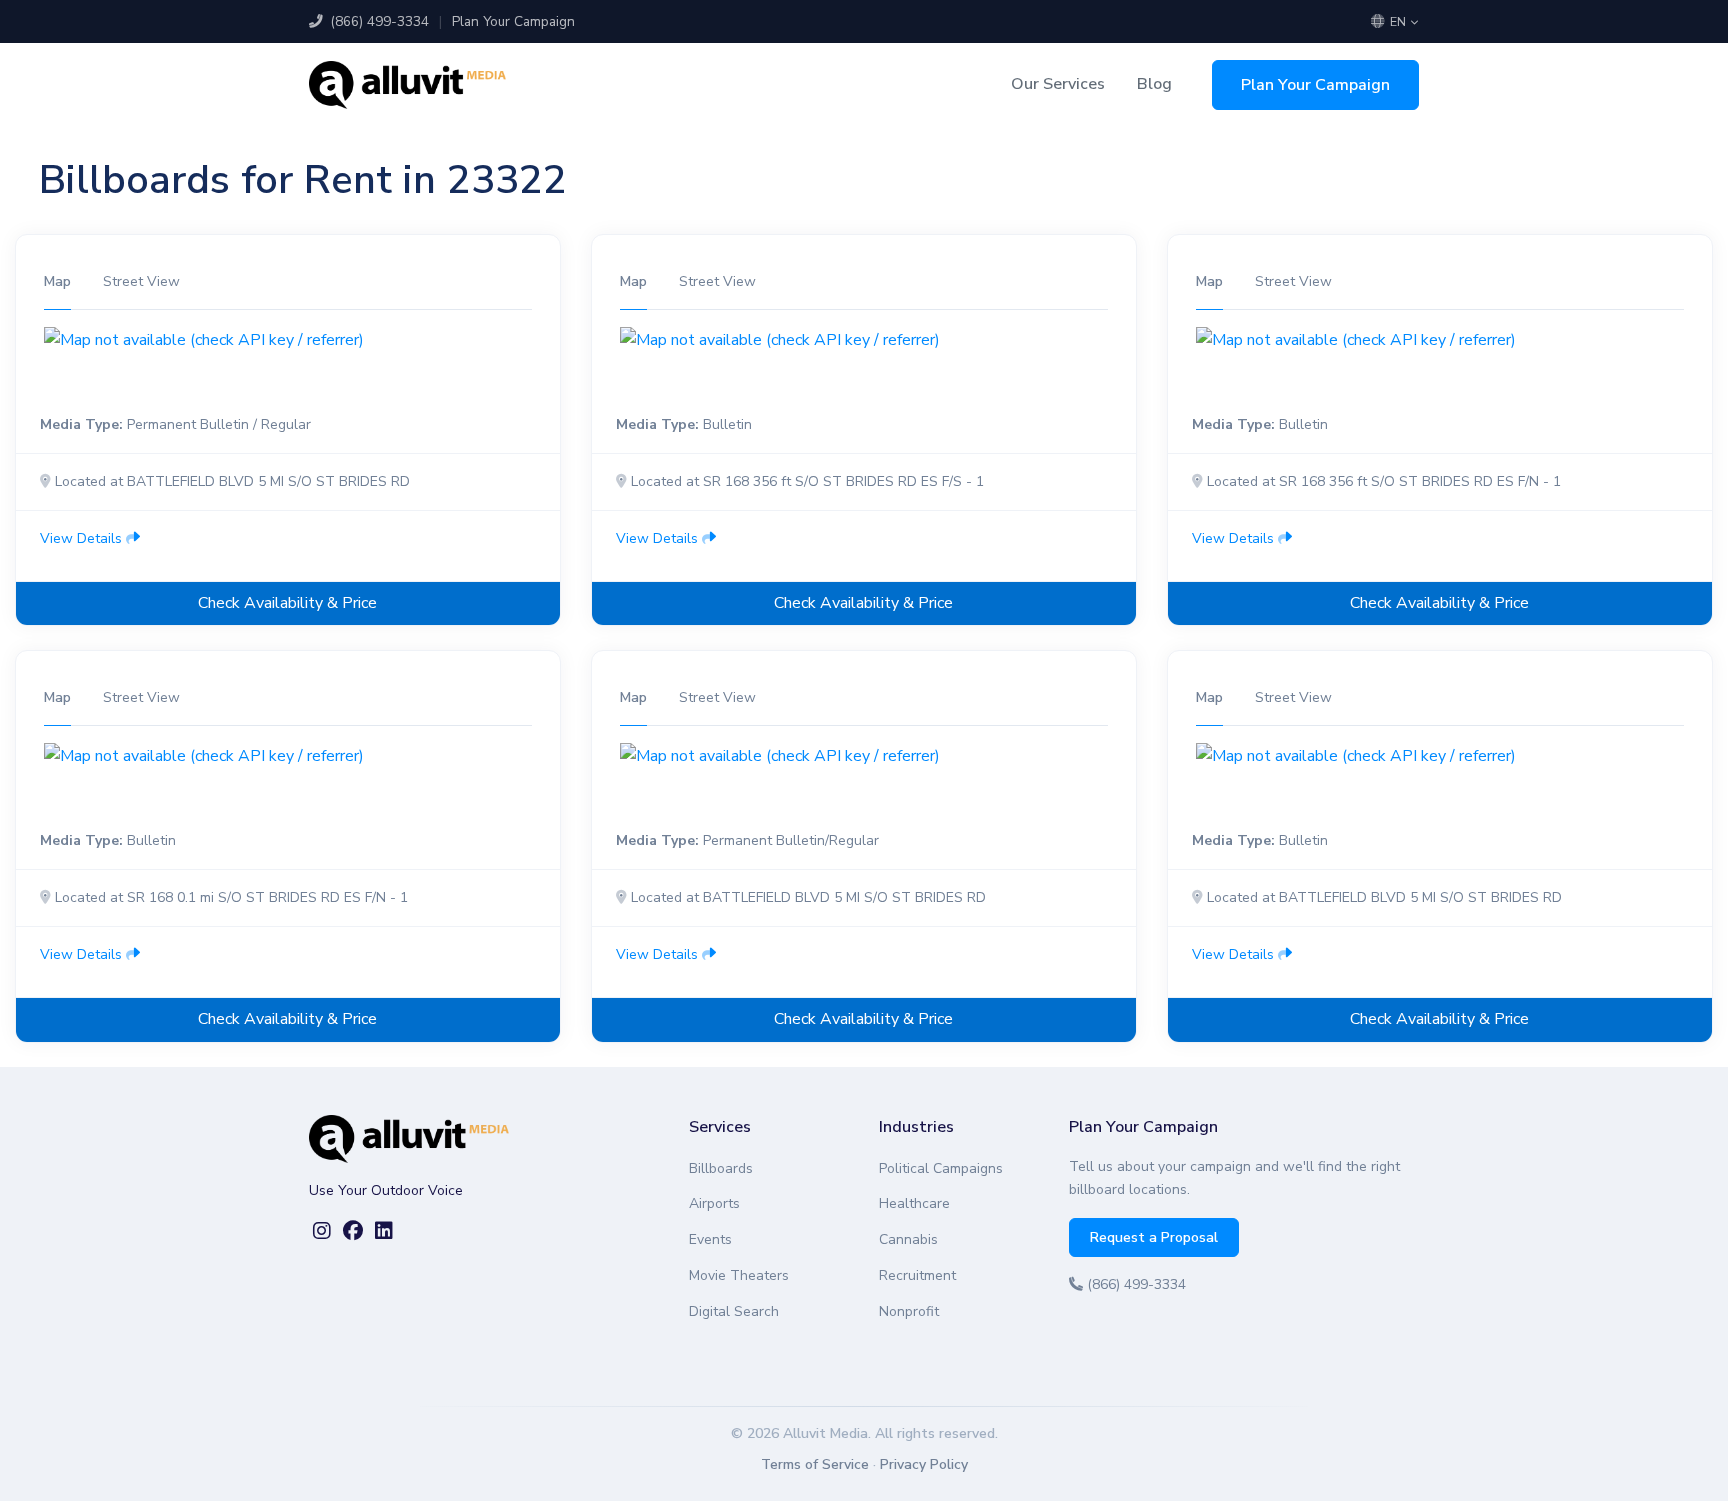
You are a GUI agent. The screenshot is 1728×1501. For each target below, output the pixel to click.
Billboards (721, 1168)
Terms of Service (815, 1464)
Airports (714, 1203)
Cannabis (908, 1239)
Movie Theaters (739, 1275)
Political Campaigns (941, 1168)
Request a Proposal (1154, 1237)
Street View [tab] (141, 281)
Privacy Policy (924, 1464)
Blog (1154, 84)
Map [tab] (57, 281)
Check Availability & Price (287, 603)
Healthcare (914, 1203)
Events (710, 1239)
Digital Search (734, 1311)
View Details (83, 538)
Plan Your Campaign (513, 21)
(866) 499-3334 (377, 21)
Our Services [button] (1058, 84)
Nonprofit (909, 1311)
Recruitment (917, 1275)
